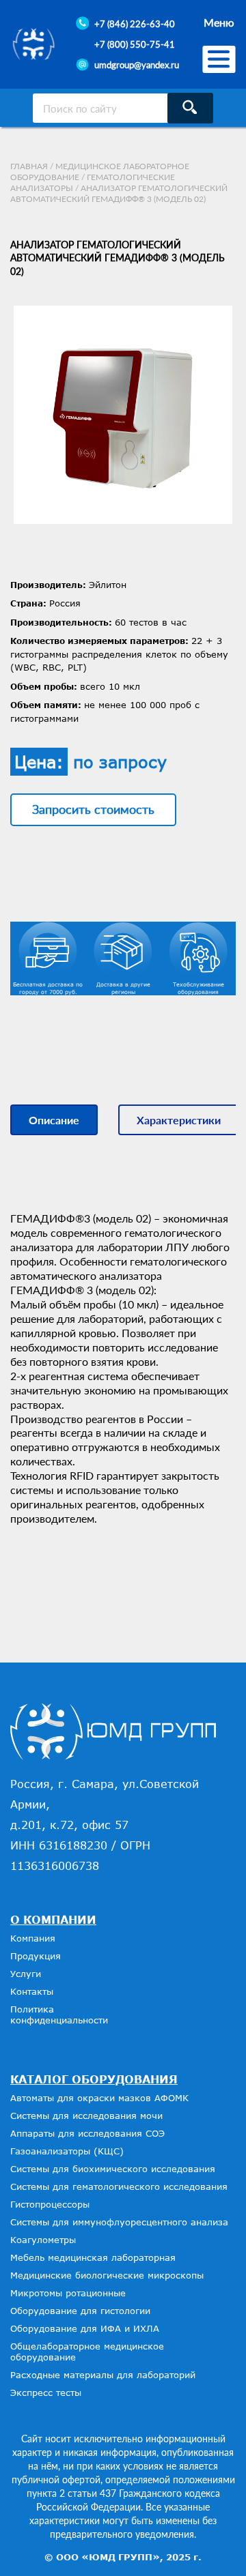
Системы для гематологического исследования (119, 2186)
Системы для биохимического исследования (113, 2169)
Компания (33, 1938)
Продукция (36, 1956)
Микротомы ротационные (68, 2293)
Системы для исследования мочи (86, 2116)
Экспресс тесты (46, 2392)
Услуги (26, 1974)
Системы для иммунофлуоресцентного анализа (119, 2222)
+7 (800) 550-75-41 (135, 44)
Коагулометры (43, 2240)
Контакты (32, 1991)
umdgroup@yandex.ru (137, 65)
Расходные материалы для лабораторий (103, 2375)
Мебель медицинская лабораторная (93, 2257)
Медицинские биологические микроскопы (107, 2275)
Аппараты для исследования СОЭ (87, 2133)
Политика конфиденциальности (59, 2015)
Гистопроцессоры (50, 2204)
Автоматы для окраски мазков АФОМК (99, 2098)
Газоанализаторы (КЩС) (67, 2151)
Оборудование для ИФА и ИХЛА (85, 2328)
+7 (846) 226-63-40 (135, 24)
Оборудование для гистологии (80, 2311)
